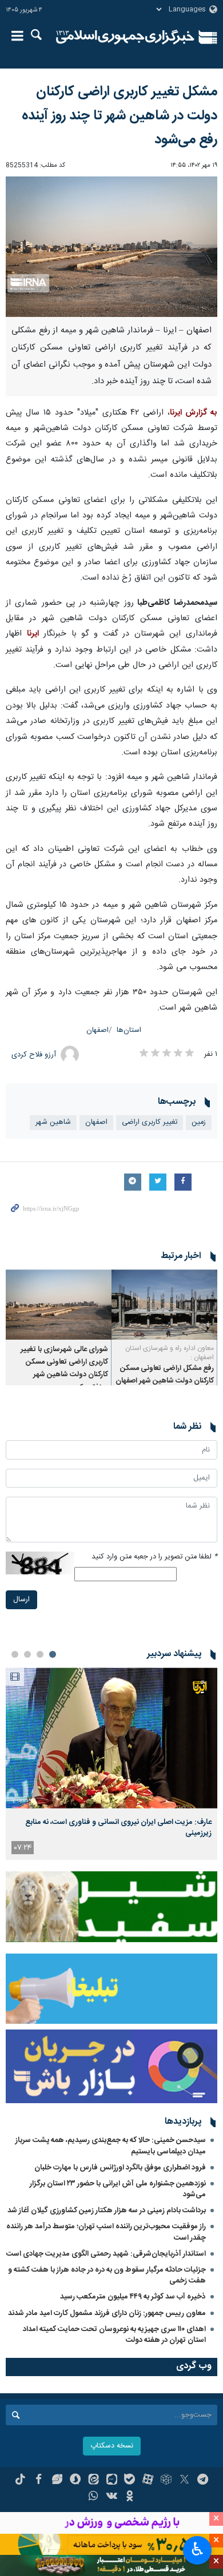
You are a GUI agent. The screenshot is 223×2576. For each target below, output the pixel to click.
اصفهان (97, 1030)
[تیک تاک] (20, 2481)
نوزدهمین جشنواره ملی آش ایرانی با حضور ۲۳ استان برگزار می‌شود (118, 2189)
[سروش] (75, 2481)
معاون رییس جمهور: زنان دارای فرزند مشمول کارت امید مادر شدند (107, 2313)
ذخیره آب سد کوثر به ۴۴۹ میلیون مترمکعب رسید (133, 2297)
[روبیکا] (166, 2481)
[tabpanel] (111, 1764)
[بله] (130, 2481)
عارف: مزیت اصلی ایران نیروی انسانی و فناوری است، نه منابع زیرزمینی (118, 1827)
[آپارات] (148, 2481)
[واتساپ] (93, 2497)
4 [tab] (15, 1654)
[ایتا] (93, 2481)
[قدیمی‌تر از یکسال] (164, 1305)
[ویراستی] (57, 2481)
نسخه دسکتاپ (112, 2446)
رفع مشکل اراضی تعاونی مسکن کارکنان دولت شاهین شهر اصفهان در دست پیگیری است (165, 1381)
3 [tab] (27, 1654)
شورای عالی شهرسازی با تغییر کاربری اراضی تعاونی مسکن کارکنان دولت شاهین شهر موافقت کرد (64, 1369)
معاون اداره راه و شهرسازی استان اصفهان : (170, 1353)
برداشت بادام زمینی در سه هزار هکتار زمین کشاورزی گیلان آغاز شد (107, 2211)
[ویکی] (112, 2497)
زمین (199, 1122)
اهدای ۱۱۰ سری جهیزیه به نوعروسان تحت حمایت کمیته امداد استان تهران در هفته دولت (114, 2335)
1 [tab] (53, 1654)
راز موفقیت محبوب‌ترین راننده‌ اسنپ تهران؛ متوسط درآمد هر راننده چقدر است (106, 2232)
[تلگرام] (203, 2481)
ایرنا (125, 37)
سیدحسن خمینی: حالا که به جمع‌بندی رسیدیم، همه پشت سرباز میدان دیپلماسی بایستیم (111, 2146)
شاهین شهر (53, 1122)
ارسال (21, 1600)
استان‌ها (129, 1030)
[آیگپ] (112, 2481)
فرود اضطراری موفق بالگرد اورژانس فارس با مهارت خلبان (120, 2168)
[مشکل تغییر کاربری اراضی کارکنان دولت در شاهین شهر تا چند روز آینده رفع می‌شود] (111, 247)
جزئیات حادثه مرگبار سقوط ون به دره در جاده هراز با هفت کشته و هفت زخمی (107, 2275)
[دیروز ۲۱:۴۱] (111, 1738)
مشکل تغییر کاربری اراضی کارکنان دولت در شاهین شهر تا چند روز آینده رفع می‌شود (120, 116)
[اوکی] (130, 2497)
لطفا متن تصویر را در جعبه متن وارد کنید (154, 1557)
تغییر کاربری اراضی (150, 1122)
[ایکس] (184, 2481)
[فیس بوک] (39, 2481)
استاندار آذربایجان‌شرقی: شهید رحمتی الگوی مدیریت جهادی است (106, 2254)
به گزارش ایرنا (194, 413)
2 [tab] (40, 1654)
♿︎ (198, 2549)
